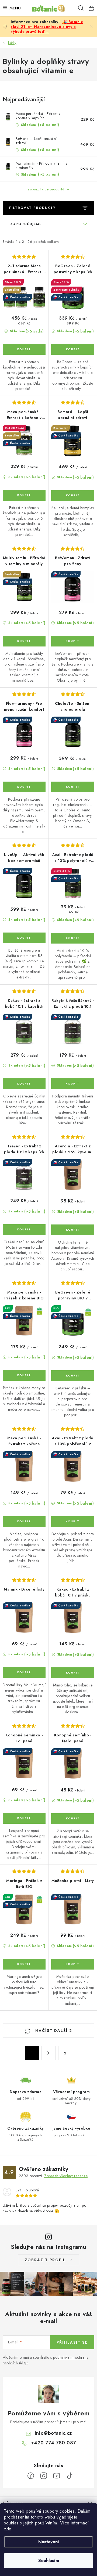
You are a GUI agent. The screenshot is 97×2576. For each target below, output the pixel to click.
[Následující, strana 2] (48, 2053)
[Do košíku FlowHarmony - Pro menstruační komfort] (24, 787)
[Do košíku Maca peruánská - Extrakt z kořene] (24, 1522)
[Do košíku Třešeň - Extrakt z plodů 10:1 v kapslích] (24, 1230)
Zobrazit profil (45, 2260)
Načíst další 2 (53, 2031)
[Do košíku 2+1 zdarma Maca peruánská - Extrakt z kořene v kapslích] (24, 349)
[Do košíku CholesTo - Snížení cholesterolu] (73, 787)
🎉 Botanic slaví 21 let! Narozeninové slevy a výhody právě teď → (47, 27)
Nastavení (49, 2542)
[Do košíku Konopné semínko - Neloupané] (73, 1819)
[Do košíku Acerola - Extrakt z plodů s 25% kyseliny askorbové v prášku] (73, 1230)
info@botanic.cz (53, 2433)
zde (8, 2529)
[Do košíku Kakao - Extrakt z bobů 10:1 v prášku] (73, 1673)
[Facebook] (31, 2476)
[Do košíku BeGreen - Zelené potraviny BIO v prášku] (73, 1376)
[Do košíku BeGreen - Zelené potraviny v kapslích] (73, 349)
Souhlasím (49, 2561)
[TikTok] (70, 2476)
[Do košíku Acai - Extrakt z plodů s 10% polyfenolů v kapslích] (73, 938)
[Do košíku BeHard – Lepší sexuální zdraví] (73, 496)
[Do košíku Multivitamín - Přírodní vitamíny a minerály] (24, 641)
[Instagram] (44, 2476)
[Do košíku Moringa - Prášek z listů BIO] (24, 1964)
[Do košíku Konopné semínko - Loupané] (24, 1818)
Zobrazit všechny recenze (66, 2176)
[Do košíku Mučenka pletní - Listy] (73, 1964)
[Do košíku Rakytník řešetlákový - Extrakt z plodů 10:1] (73, 1084)
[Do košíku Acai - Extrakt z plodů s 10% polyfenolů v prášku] (73, 1522)
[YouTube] (57, 2476)
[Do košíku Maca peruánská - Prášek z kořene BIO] (24, 1375)
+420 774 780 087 (53, 2443)
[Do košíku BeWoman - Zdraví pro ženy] (73, 641)
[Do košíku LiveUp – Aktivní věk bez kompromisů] (24, 938)
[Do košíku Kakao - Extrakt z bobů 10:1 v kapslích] (24, 1084)
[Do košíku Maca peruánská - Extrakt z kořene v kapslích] (24, 495)
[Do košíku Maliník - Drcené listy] (24, 1672)
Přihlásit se (72, 2342)
